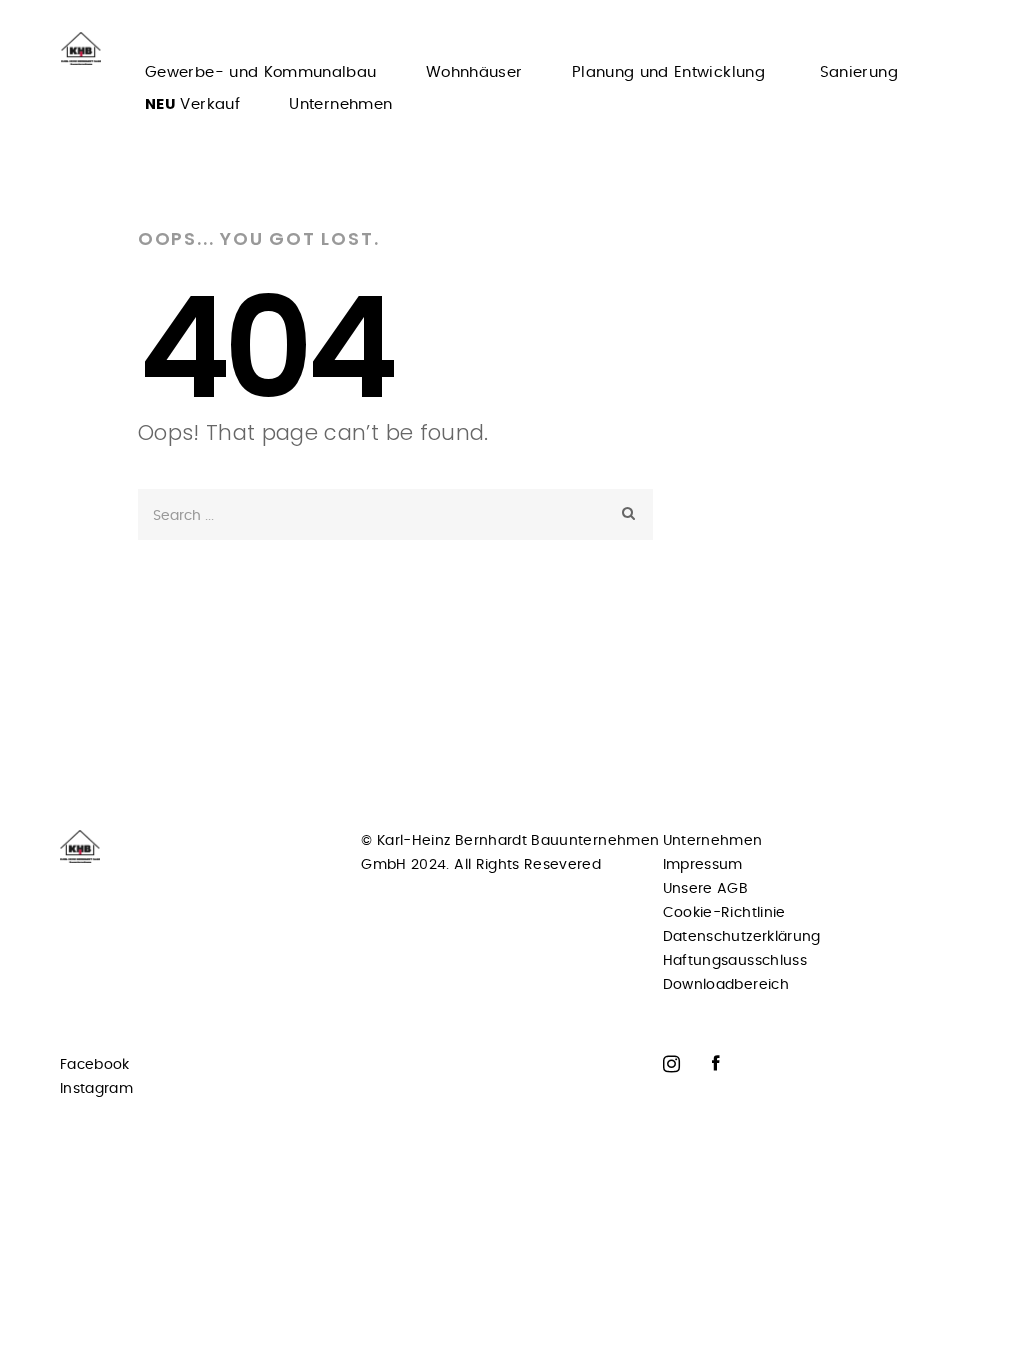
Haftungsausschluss (735, 961)
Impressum (703, 865)
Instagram (96, 1089)
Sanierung (859, 72)
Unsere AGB (706, 889)
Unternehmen (340, 104)
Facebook (95, 1065)
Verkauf (192, 104)
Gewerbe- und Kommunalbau (260, 72)
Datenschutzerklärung (742, 937)
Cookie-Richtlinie (724, 913)
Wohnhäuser (474, 72)
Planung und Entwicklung (671, 72)
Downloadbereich (726, 985)
